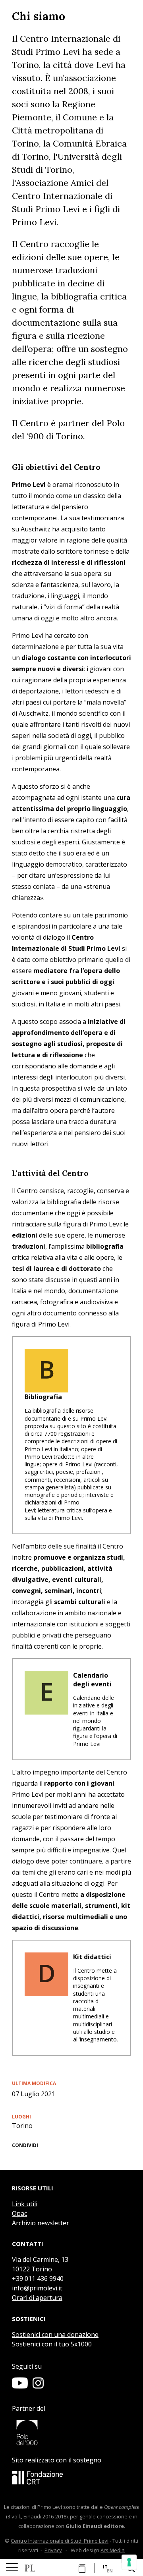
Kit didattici (92, 1957)
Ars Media (113, 2550)
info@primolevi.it (37, 2288)
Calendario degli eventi (92, 1680)
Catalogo (80, 2568)
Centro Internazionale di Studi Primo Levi (60, 2541)
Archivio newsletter (41, 2223)
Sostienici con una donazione (55, 2335)
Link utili (25, 2204)
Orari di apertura (37, 2298)
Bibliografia (43, 1397)
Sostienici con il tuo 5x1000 (52, 2344)
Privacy (53, 2550)
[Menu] (12, 2568)
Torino (22, 2126)
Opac (19, 2213)
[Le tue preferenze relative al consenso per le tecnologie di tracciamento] (129, 2562)
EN (110, 2571)
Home (30, 2568)
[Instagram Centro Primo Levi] (38, 2386)
